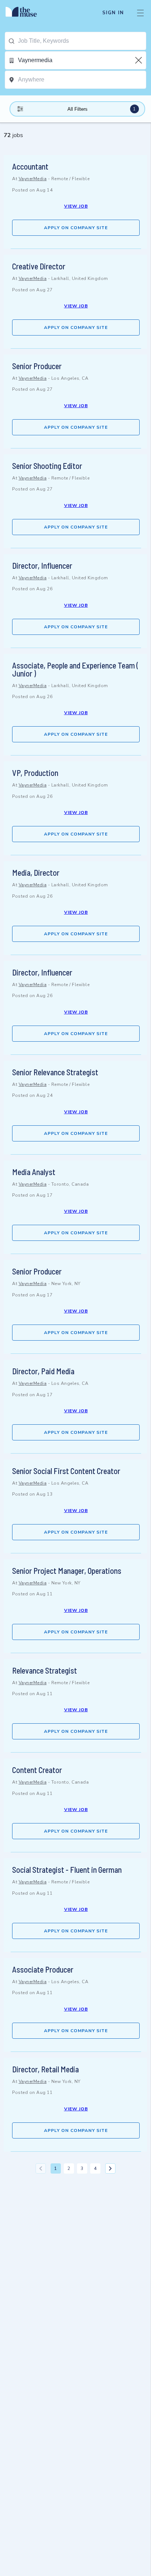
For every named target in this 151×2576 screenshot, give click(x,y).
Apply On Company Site (76, 228)
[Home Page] (25, 13)
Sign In (113, 13)
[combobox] (82, 41)
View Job (76, 206)
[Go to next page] (110, 2168)
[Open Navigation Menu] (140, 13)
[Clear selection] (139, 60)
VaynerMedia (33, 179)
